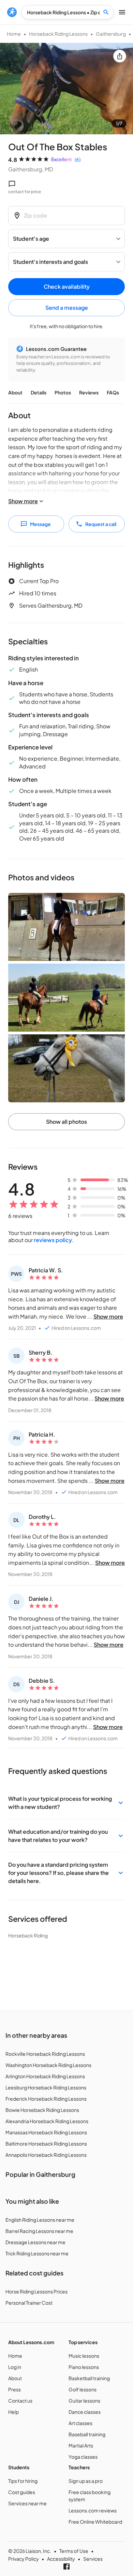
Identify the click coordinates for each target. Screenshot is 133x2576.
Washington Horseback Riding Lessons (48, 2065)
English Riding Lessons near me (40, 2220)
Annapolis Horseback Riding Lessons (46, 2155)
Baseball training (87, 2434)
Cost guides (22, 2492)
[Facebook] (66, 2566)
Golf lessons (83, 2389)
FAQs (113, 392)
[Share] (120, 56)
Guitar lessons (84, 2401)
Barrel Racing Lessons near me (39, 2231)
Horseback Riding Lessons (58, 34)
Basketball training (89, 2378)
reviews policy (53, 1240)
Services (93, 2559)
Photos (63, 392)
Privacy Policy (24, 2559)
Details (39, 392)
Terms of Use (74, 2551)
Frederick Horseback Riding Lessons (46, 2099)
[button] (66, 1803)
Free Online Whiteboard (95, 2522)
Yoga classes (83, 2457)
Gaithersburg (111, 34)
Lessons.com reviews (93, 2510)
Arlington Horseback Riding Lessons (45, 2076)
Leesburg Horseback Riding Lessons (46, 2087)
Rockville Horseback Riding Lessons (45, 2054)
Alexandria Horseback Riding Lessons (47, 2121)
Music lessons (84, 2356)
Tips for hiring (23, 2481)
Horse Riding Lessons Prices (36, 2291)
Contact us (20, 2401)
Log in (15, 2367)
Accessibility (61, 2559)
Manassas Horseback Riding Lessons (46, 2132)
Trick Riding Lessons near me (37, 2253)
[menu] (12, 12)
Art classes (80, 2423)
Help (13, 2412)
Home (14, 34)
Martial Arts (81, 2445)
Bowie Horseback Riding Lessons (42, 2110)
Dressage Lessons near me (35, 2242)
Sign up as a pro (86, 2481)
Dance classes (85, 2412)
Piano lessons (84, 2367)
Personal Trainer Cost (29, 2303)
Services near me (27, 2503)
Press (14, 2389)
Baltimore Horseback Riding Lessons (46, 2143)
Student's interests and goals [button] (50, 262)
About (15, 392)
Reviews (89, 392)
